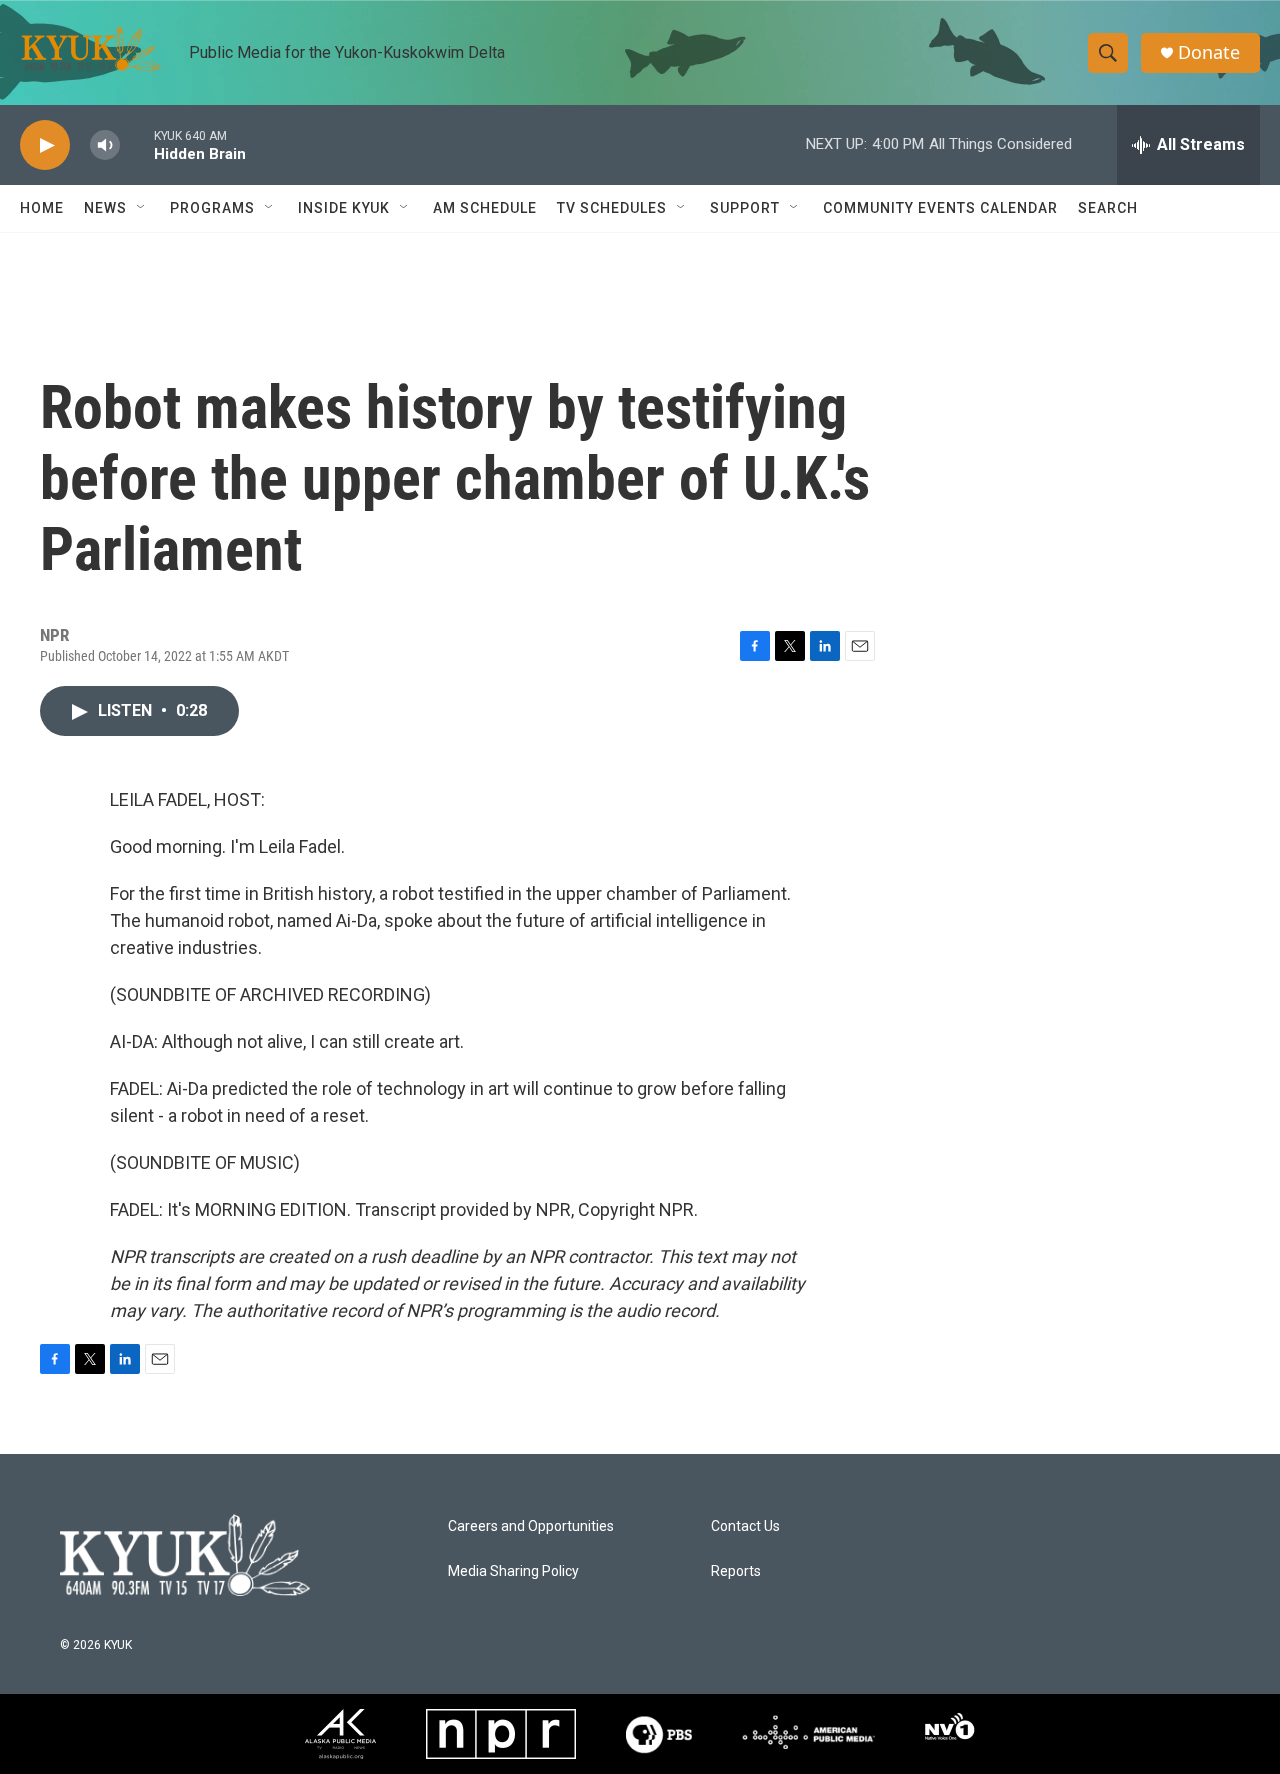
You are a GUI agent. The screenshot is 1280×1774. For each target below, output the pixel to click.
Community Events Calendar (940, 208)
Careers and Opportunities (531, 1526)
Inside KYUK (344, 208)
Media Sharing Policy (513, 1571)
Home (42, 208)
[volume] (105, 145)
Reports (736, 1571)
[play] (45, 145)
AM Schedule (485, 208)
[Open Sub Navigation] (142, 208)
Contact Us (745, 1526)
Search (1108, 208)
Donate (1209, 52)
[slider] (137, 144)
